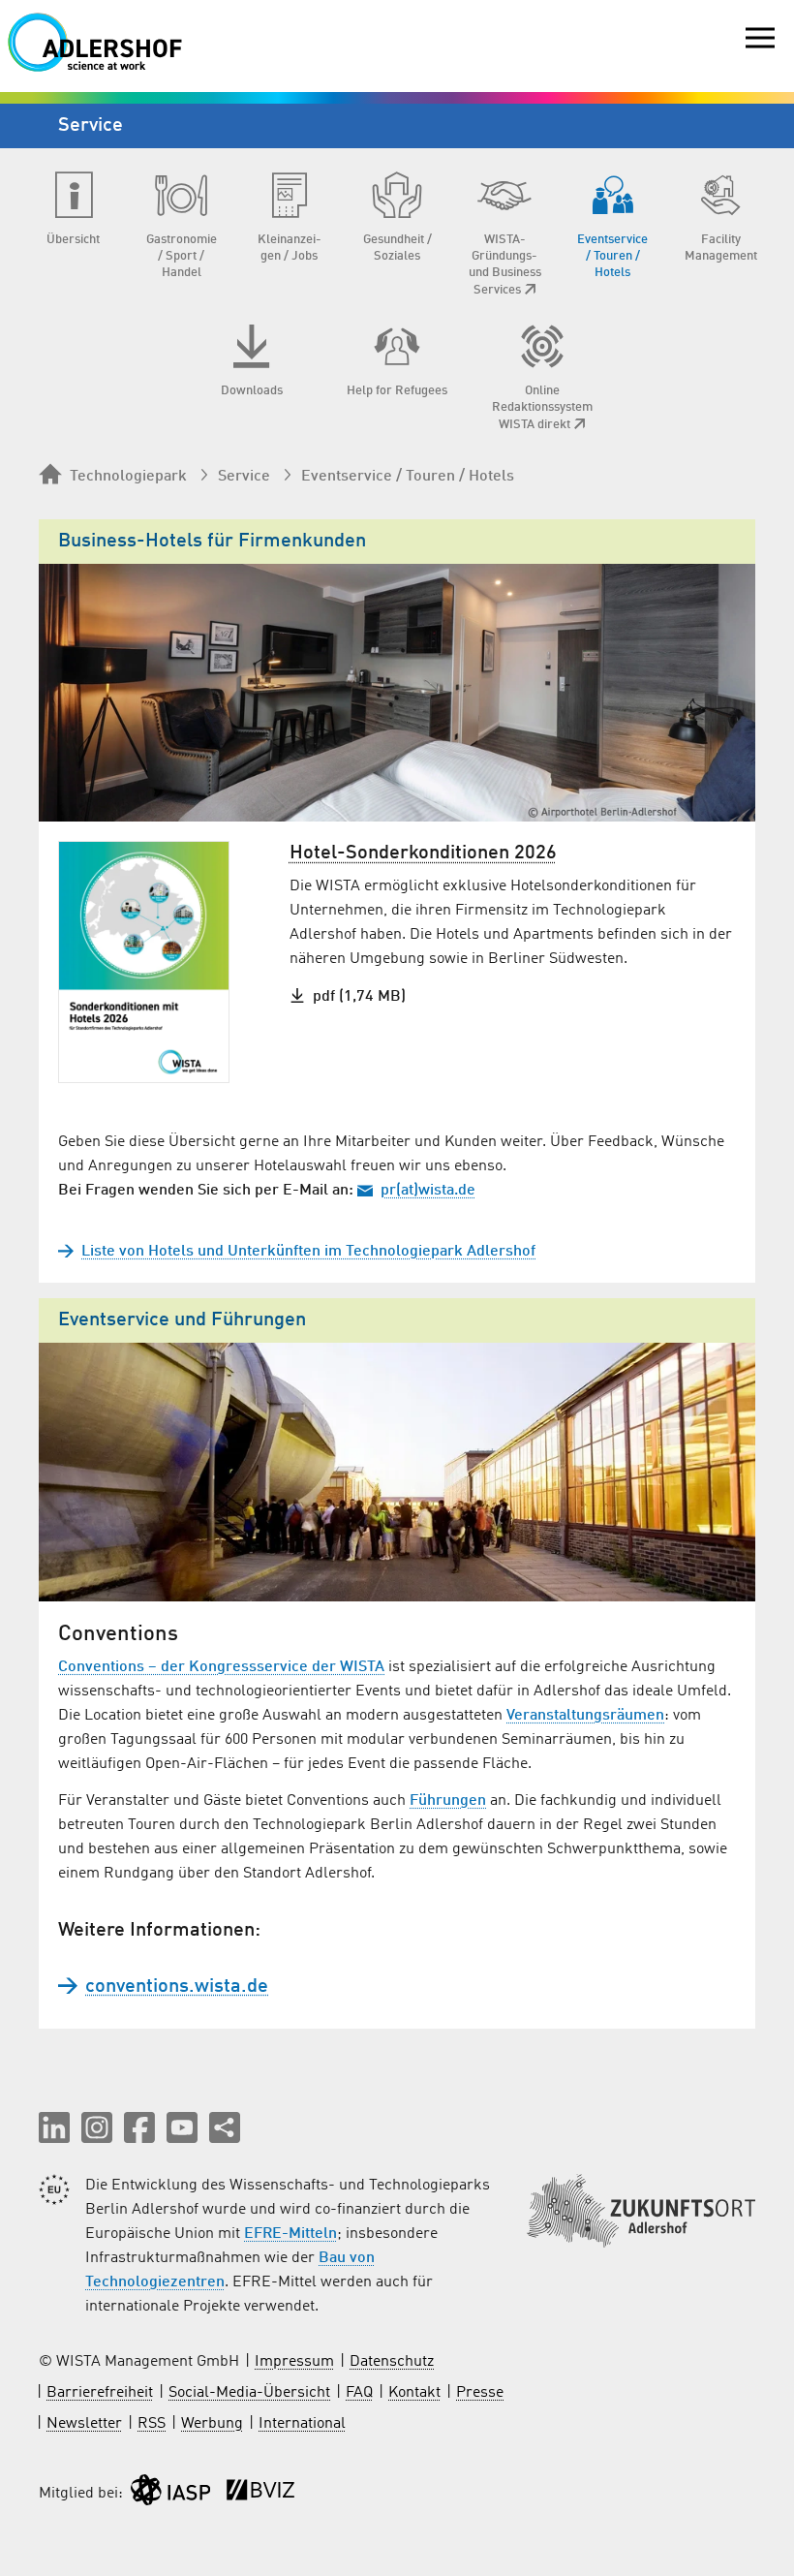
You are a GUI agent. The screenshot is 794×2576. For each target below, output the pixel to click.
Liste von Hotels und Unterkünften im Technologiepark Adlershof (308, 1252)
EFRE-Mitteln (290, 2234)
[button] (54, 2127)
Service (244, 477)
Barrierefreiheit (100, 2393)
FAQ (359, 2393)
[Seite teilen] (225, 2127)
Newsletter (84, 2424)
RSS (152, 2424)
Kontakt (414, 2393)
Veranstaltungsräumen (585, 1716)
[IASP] (170, 2494)
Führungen (448, 1801)
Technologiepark (128, 477)
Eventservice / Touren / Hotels (408, 477)
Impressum (294, 2362)
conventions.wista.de (177, 1987)
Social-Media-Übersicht (249, 2393)
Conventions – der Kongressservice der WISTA (221, 1667)
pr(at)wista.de (428, 1191)
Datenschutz (392, 2362)
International (302, 2424)
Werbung (212, 2424)
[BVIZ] (260, 2494)
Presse (480, 2393)
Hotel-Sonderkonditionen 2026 (423, 853)
